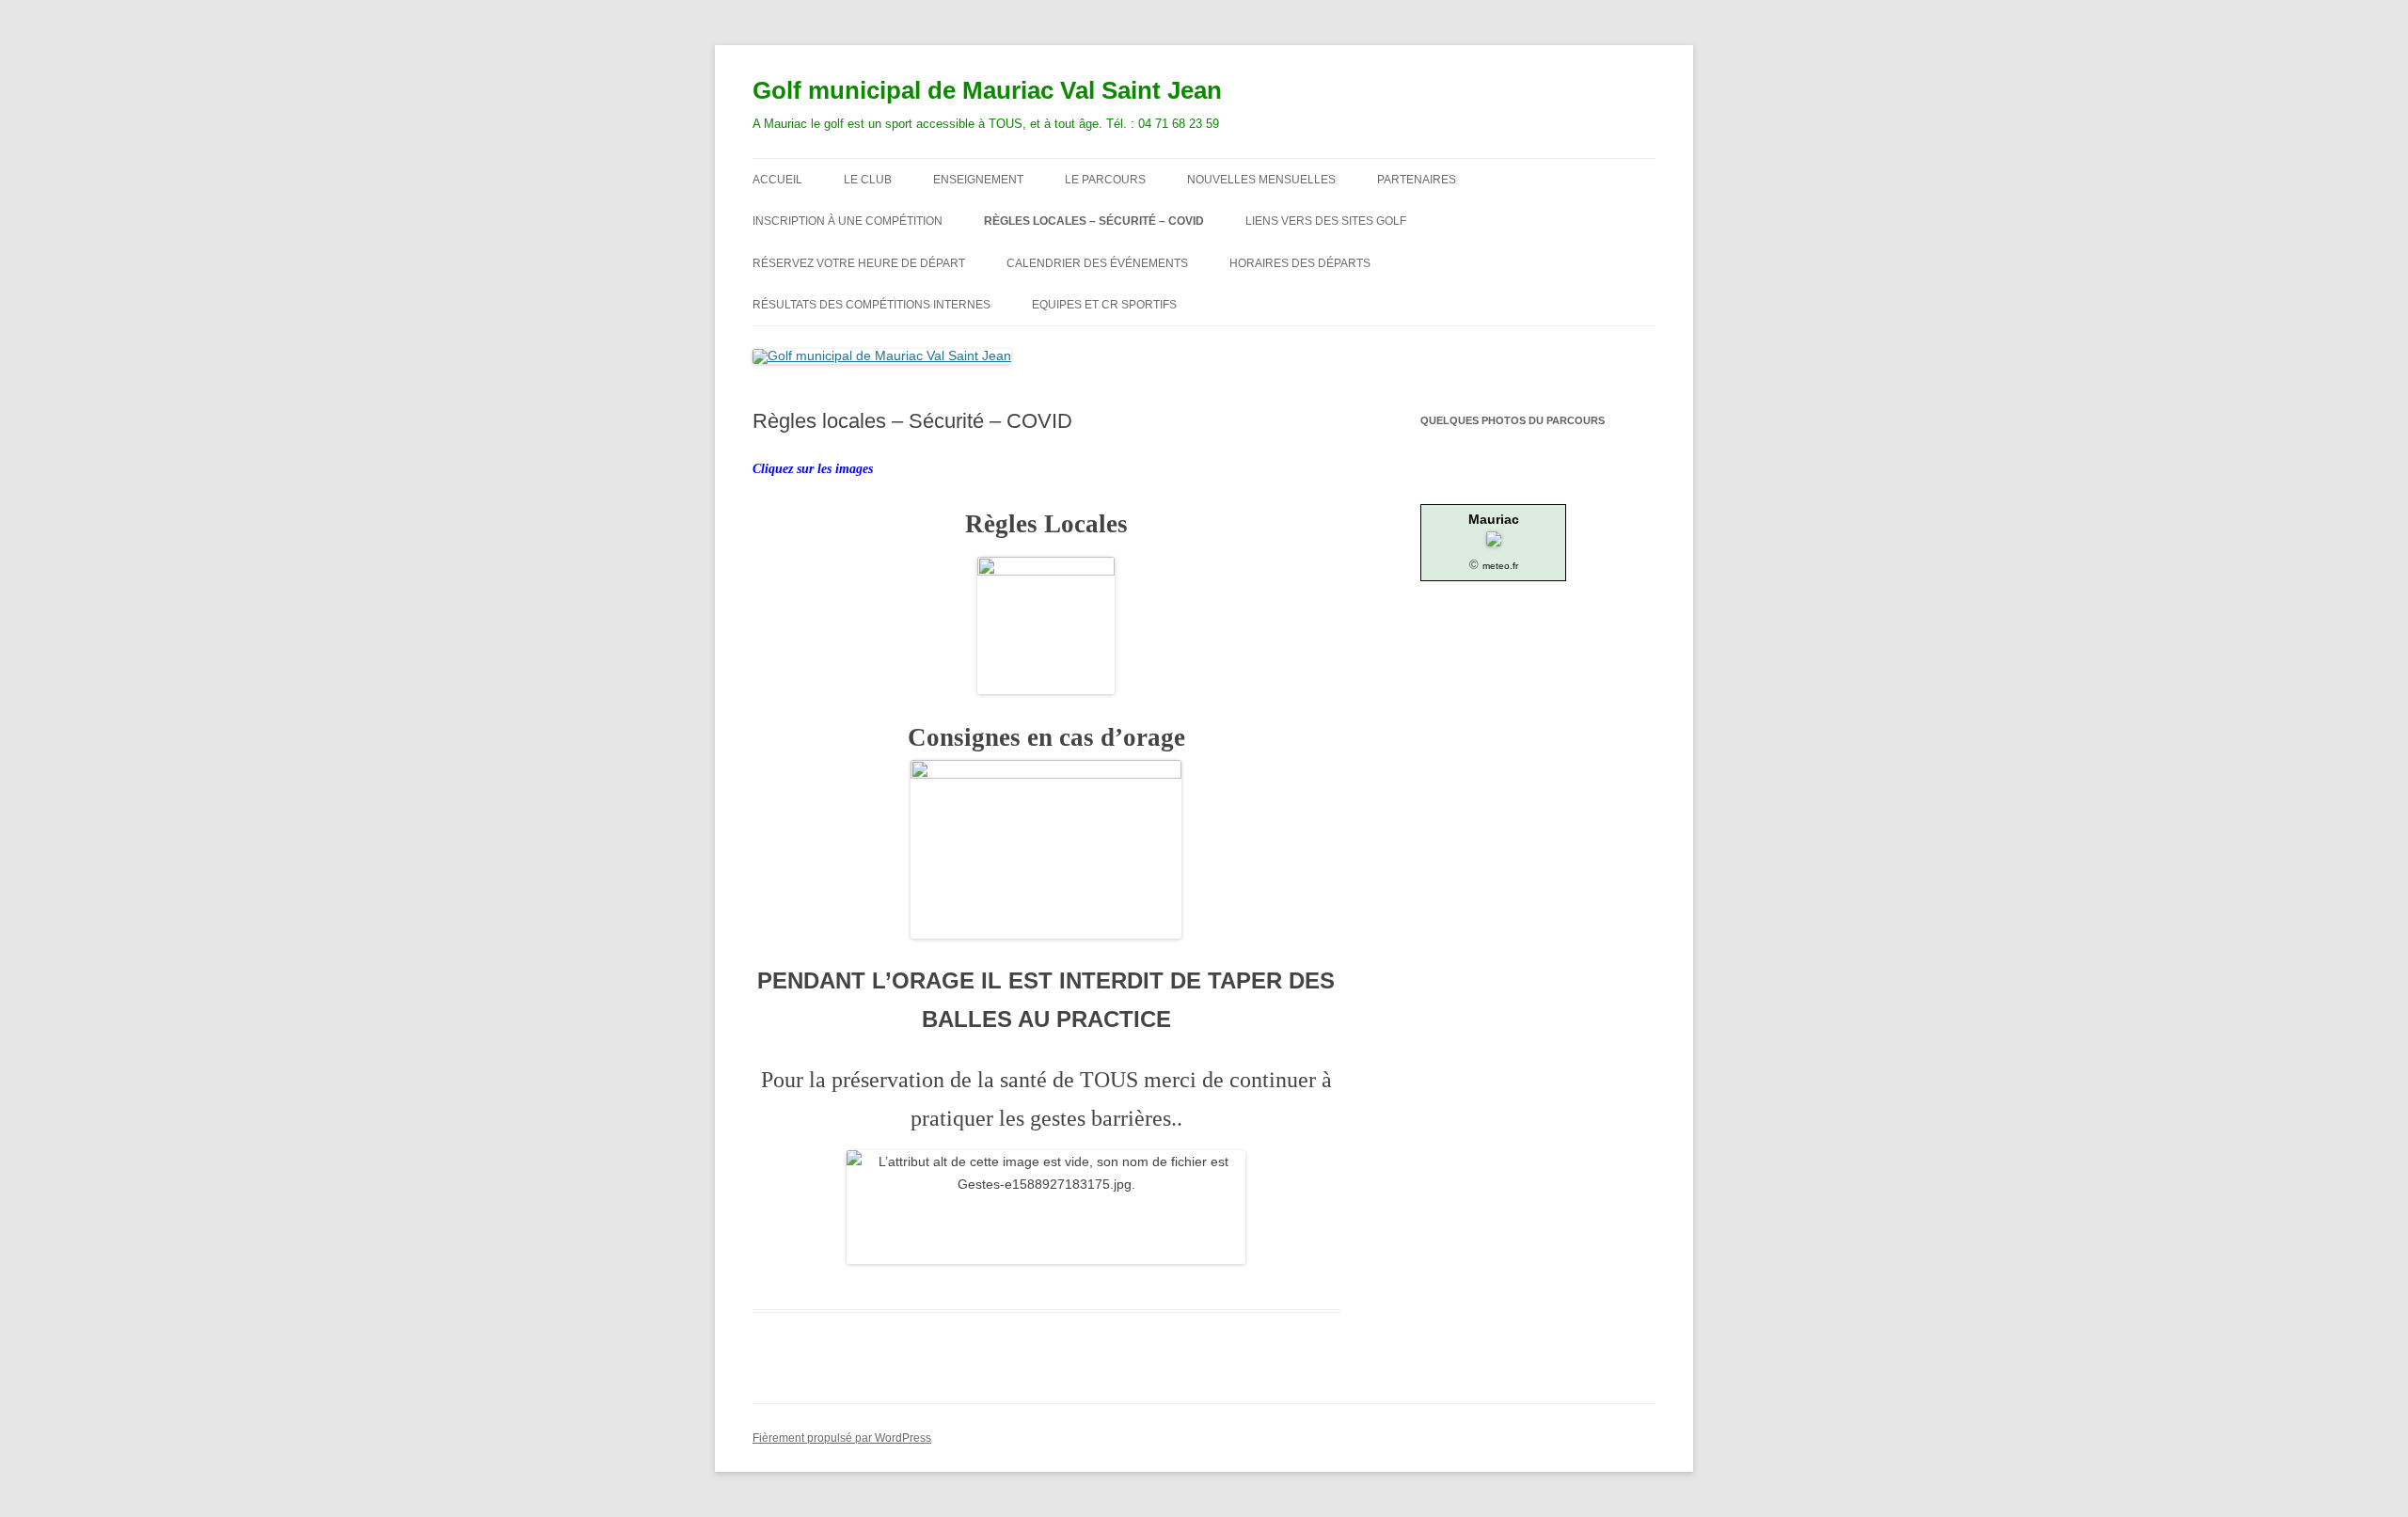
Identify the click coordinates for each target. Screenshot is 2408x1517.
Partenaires (1417, 180)
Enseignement (978, 180)
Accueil (777, 180)
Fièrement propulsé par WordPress (842, 1438)
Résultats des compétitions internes (871, 305)
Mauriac (1494, 519)
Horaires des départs (1300, 263)
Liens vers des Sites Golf (1326, 221)
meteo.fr (1500, 566)
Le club (868, 180)
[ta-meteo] (1494, 542)
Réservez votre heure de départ (859, 263)
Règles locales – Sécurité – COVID (1094, 221)
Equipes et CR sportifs (1104, 305)
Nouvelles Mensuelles (1261, 180)
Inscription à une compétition (848, 221)
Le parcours (1105, 180)
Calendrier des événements (1097, 263)
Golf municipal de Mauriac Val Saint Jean (987, 90)
